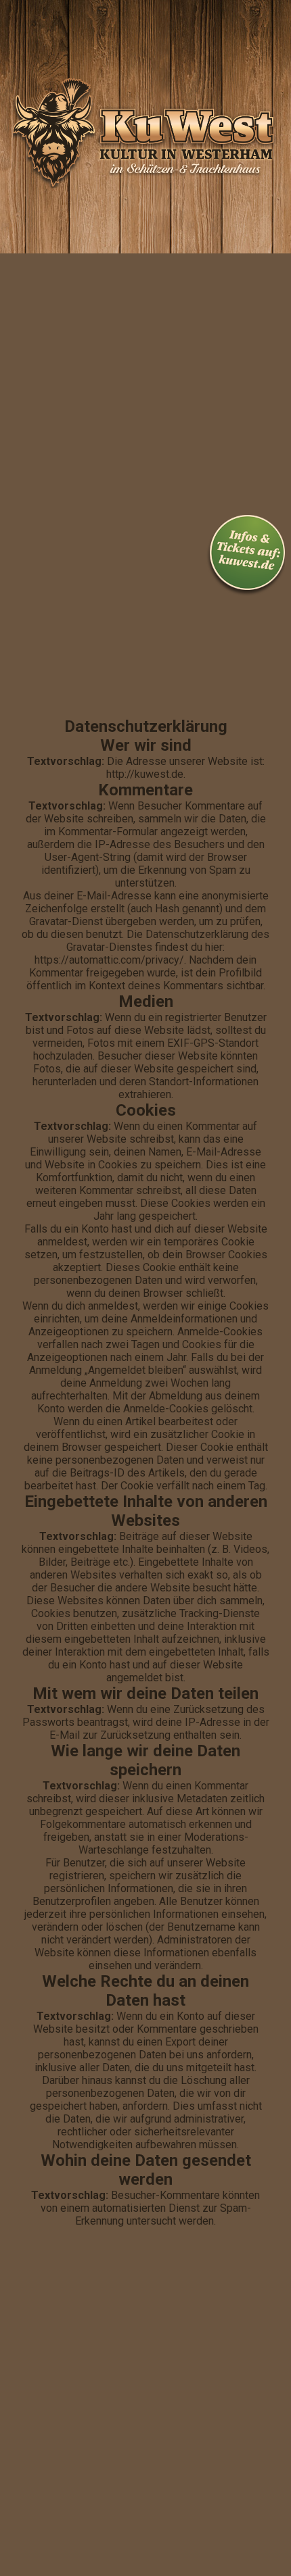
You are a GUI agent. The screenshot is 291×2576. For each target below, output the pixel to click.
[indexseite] (146, 263)
